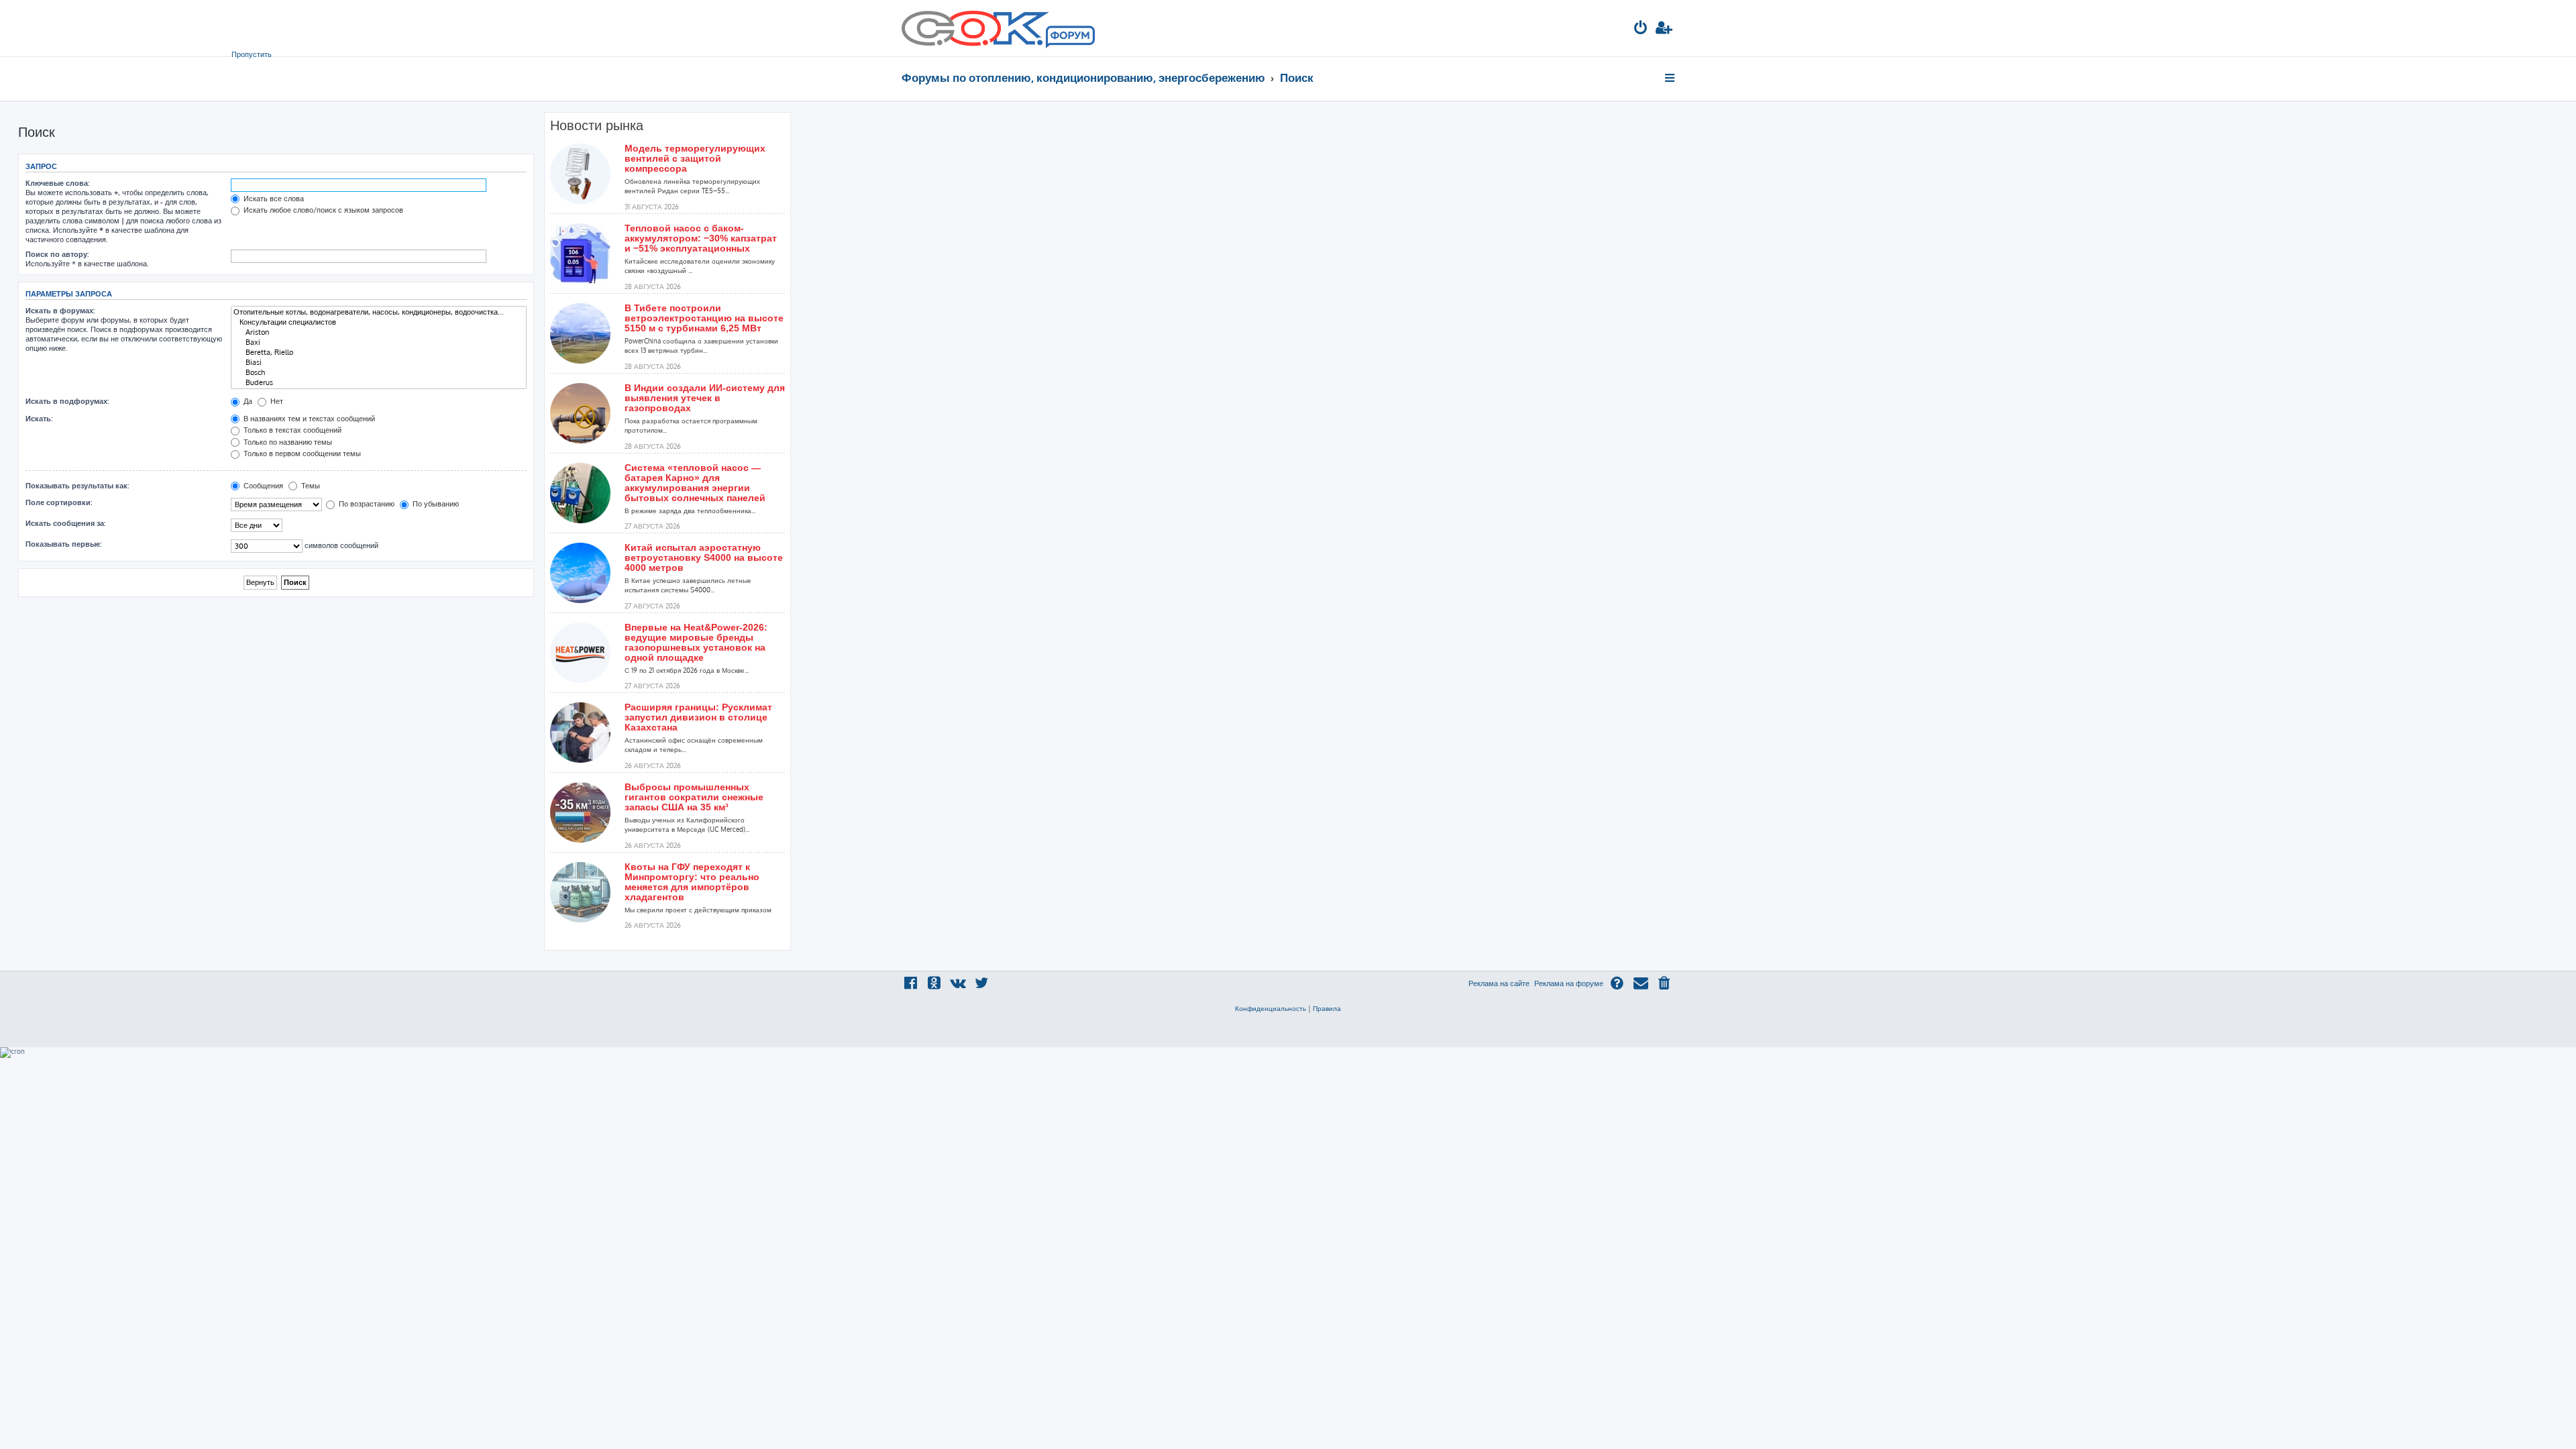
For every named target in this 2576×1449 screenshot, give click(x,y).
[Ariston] (379, 332)
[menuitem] (1641, 29)
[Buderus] (379, 383)
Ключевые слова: (57, 183)
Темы (310, 486)
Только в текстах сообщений (291, 430)
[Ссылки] (1671, 78)
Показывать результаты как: (77, 486)
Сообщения (262, 486)
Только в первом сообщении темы (301, 453)
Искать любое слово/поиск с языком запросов (322, 210)
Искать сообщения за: (65, 523)
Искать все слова (273, 199)
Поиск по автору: (57, 254)
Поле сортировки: (59, 502)
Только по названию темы (287, 442)
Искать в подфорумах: (67, 401)
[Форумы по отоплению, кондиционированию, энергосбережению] (1069, 38)
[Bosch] (379, 373)
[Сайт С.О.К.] (998, 28)
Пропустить (252, 54)
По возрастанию (366, 504)
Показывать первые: (63, 544)
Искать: (39, 419)
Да (247, 401)
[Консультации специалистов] (379, 322)
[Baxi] (379, 342)
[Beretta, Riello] (379, 353)
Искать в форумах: (60, 311)
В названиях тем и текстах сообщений (308, 419)
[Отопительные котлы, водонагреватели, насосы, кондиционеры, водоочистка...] (379, 312)
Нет (276, 401)
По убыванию (435, 504)
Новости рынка (597, 125)
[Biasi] (379, 363)
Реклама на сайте (1499, 983)
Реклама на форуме (1569, 983)
